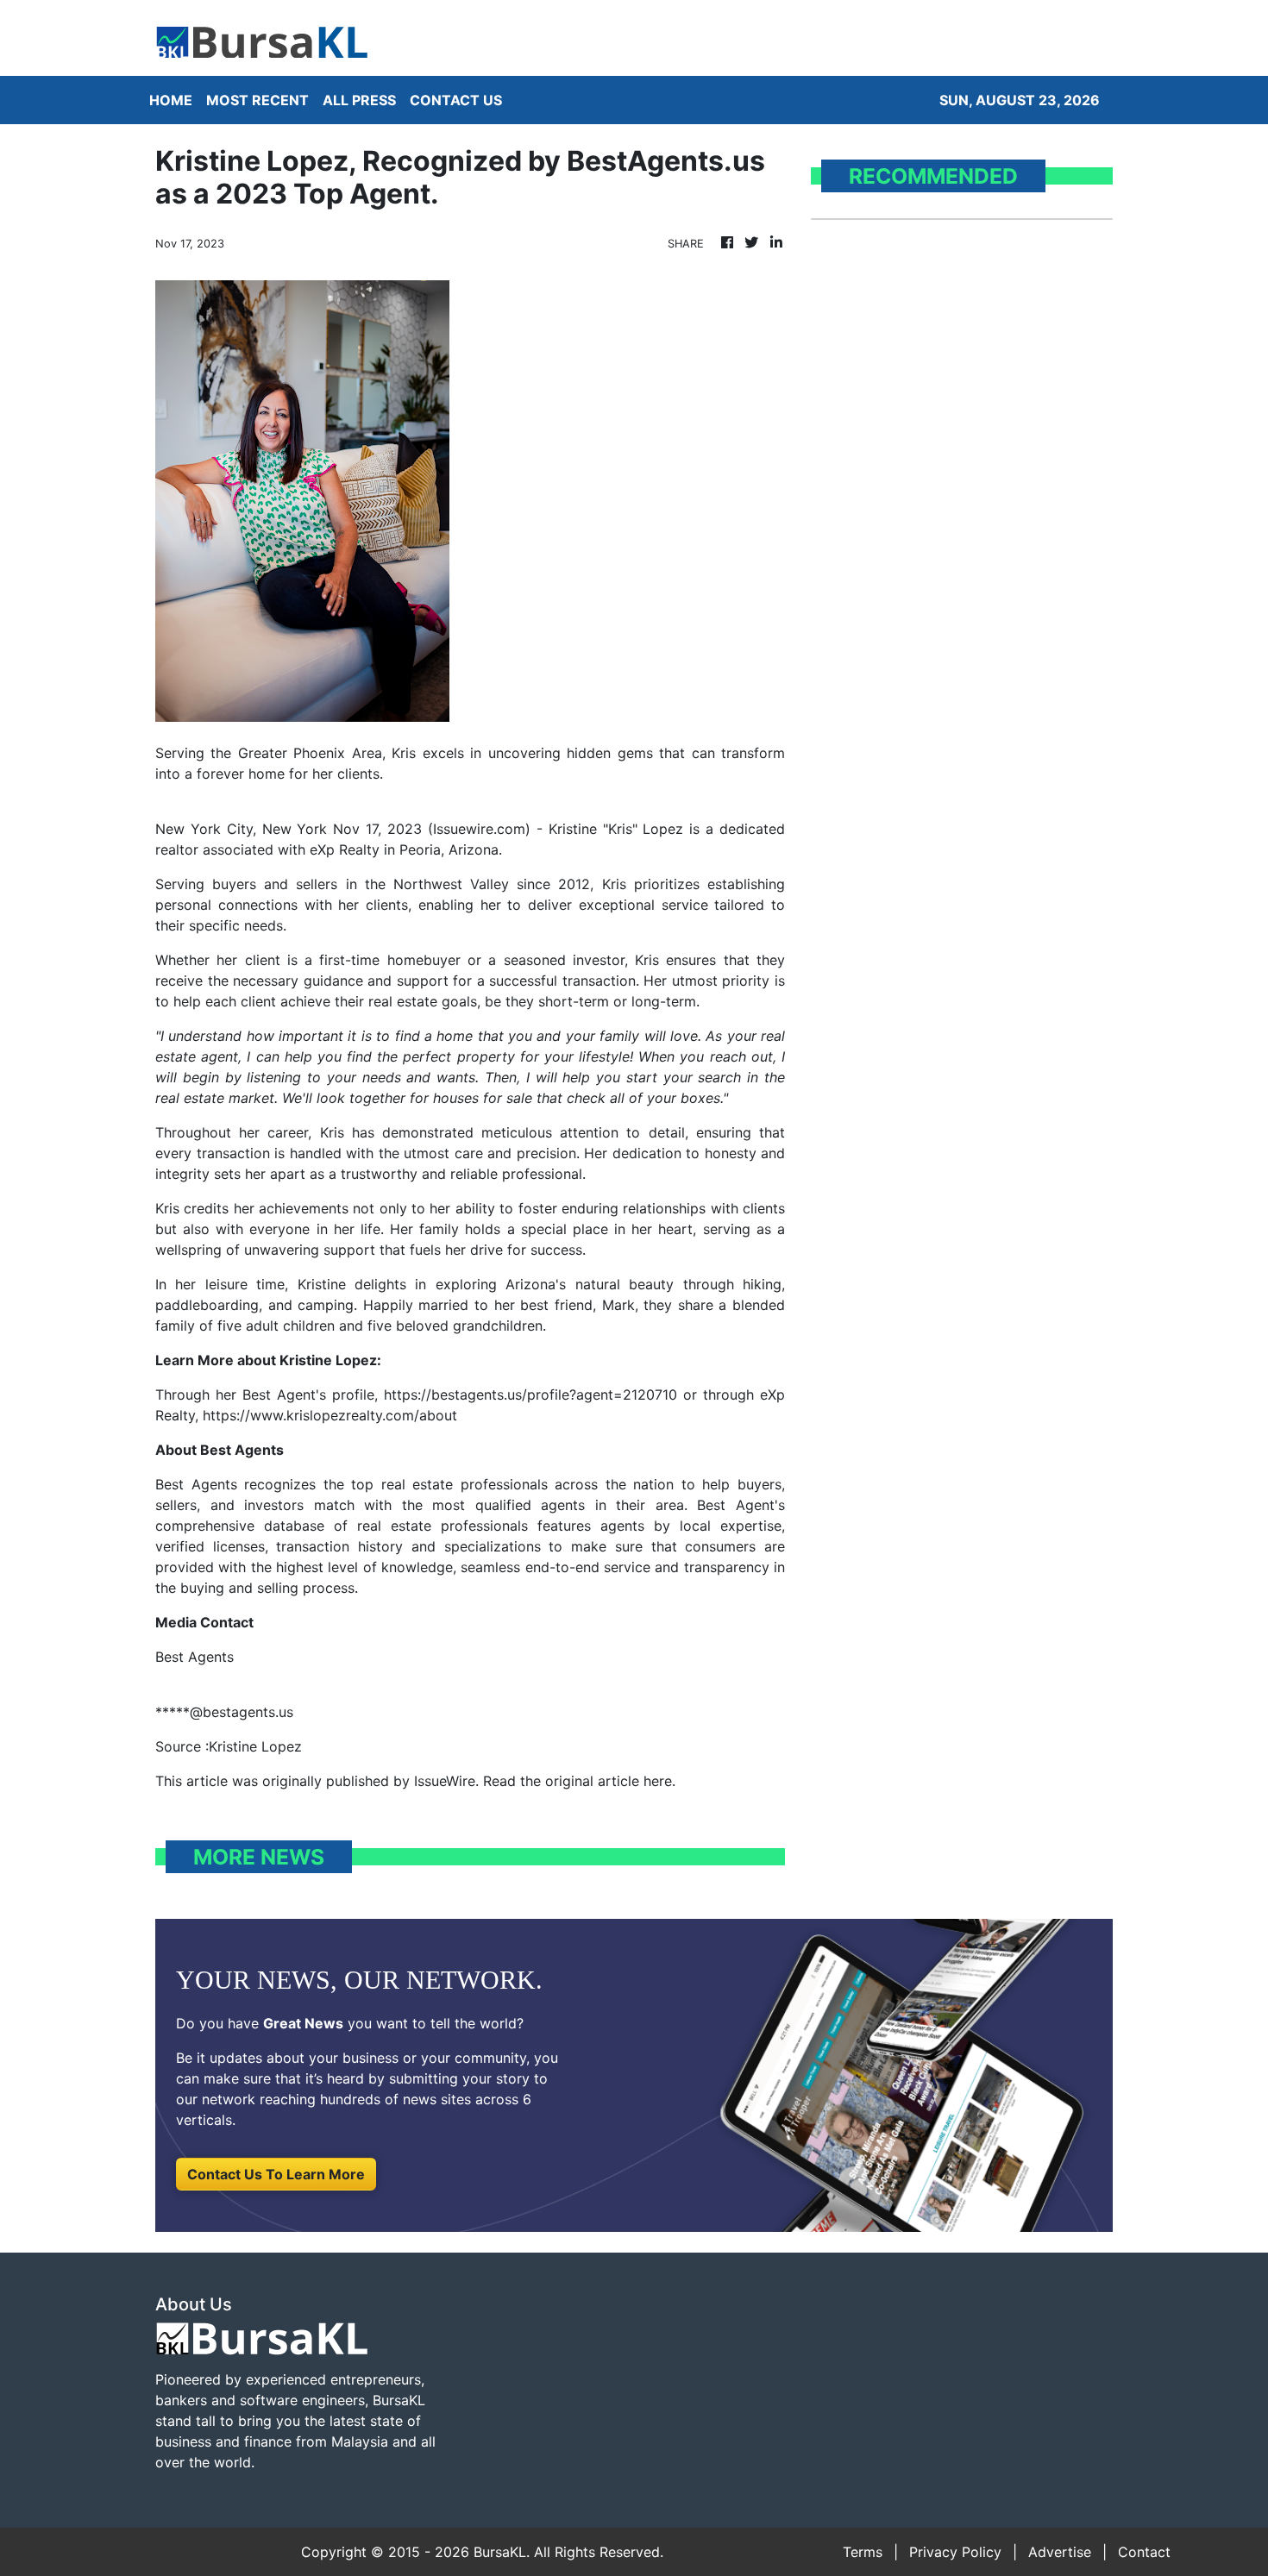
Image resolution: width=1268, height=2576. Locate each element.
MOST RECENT (257, 100)
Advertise (1060, 2552)
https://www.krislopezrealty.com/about (330, 1415)
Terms (863, 2552)
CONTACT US (456, 100)
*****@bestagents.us (224, 1712)
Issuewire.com (479, 829)
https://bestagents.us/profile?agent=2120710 (530, 1395)
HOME (171, 100)
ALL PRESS (359, 100)
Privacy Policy (955, 2552)
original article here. (610, 1781)
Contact (1144, 2552)
